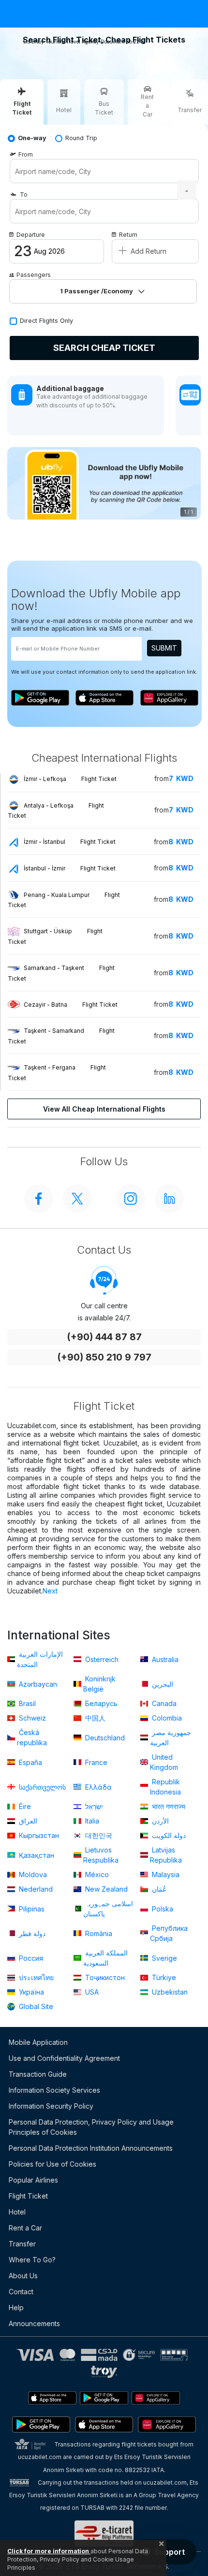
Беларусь (100, 1703)
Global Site (35, 2006)
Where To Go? (32, 2260)
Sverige (163, 1958)
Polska (162, 1909)
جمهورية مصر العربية (171, 1737)
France (95, 1762)
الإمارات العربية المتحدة (40, 1659)
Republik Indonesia (165, 1787)
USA (91, 1992)
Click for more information (49, 2551)
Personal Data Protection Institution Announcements (91, 2148)
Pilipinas (31, 1909)
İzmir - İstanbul (70, 842)
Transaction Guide (38, 2074)
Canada (163, 1703)
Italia (91, 1821)
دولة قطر (31, 1933)
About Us (23, 2276)
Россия (30, 1958)
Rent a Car (25, 2228)
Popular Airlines (33, 2180)
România (98, 1933)
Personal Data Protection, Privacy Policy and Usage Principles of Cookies (91, 2127)
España (30, 1762)
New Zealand (105, 1889)
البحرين (162, 1684)
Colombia (166, 1718)
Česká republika (32, 1737)
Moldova (32, 1874)
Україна (30, 1992)
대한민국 (98, 1835)
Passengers (34, 275)
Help (16, 2308)
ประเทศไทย (35, 1977)
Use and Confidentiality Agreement (64, 2058)
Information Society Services (54, 2090)
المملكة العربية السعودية (105, 1958)
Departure (31, 235)
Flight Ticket (28, 2196)
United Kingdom (164, 1762)
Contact (21, 2292)
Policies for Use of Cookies (52, 2164)
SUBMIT (164, 648)
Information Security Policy (51, 2106)
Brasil (26, 1703)
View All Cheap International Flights (104, 1109)
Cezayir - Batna (71, 1005)
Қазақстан (36, 1855)
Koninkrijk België (99, 1684)
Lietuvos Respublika (101, 1855)
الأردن (159, 1821)
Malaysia (165, 1874)
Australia (164, 1659)
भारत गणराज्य (168, 1806)
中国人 (94, 1718)
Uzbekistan (169, 1992)
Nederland (35, 1889)
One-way (32, 138)
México (96, 1874)
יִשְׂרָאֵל (93, 1806)
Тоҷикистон (104, 1977)
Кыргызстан (38, 1835)
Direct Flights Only (46, 321)
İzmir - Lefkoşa (70, 779)
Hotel (17, 2212)
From (26, 154)
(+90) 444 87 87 (104, 1337)
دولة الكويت (168, 1835)
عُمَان (158, 1889)
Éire (24, 1806)
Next (50, 1591)
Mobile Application (38, 2042)
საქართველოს (41, 1787)
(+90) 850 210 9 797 (104, 1357)
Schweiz (31, 1718)
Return (128, 235)
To (24, 195)
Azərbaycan (37, 1684)
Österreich (101, 1659)
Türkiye (163, 1977)
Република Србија (169, 1933)
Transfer (22, 2244)
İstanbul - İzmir (70, 868)
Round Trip (81, 138)
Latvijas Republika (166, 1855)
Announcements (34, 2323)
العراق (27, 1821)
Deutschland (104, 1738)
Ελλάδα (97, 1787)
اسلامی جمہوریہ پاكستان (108, 1909)
